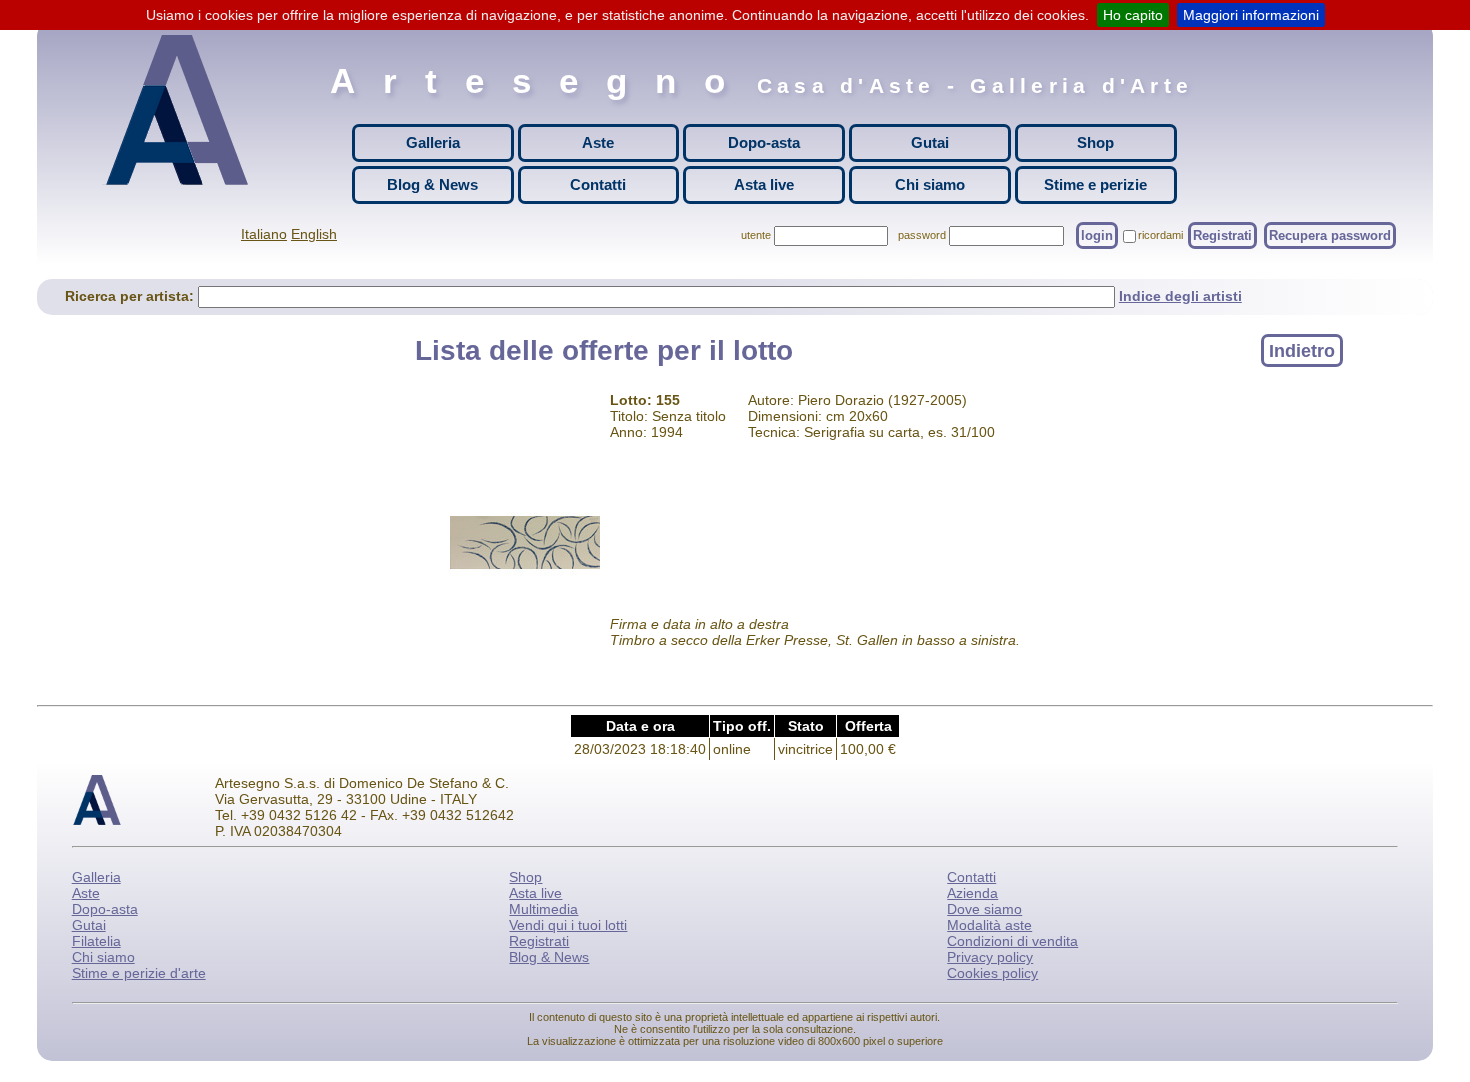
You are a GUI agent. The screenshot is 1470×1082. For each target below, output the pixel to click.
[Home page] (182, 110)
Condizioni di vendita (1012, 941)
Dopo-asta (764, 142)
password (922, 235)
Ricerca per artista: (131, 296)
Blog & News (432, 184)
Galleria (433, 142)
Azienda (972, 893)
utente (756, 235)
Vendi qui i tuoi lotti (568, 925)
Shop (1095, 142)
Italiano (264, 234)
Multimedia (543, 909)
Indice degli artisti (1180, 296)
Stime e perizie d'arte (139, 973)
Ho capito (1133, 15)
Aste (598, 142)
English (314, 234)
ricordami (1160, 235)
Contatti (598, 184)
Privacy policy (990, 957)
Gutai (930, 142)
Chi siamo (930, 184)
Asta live (764, 184)
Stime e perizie (1095, 184)
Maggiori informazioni (1251, 15)
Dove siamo (984, 909)
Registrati (1222, 235)
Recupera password (1330, 235)
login (1097, 235)
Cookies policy (992, 973)
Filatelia (96, 941)
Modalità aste (989, 925)
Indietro (1302, 350)
